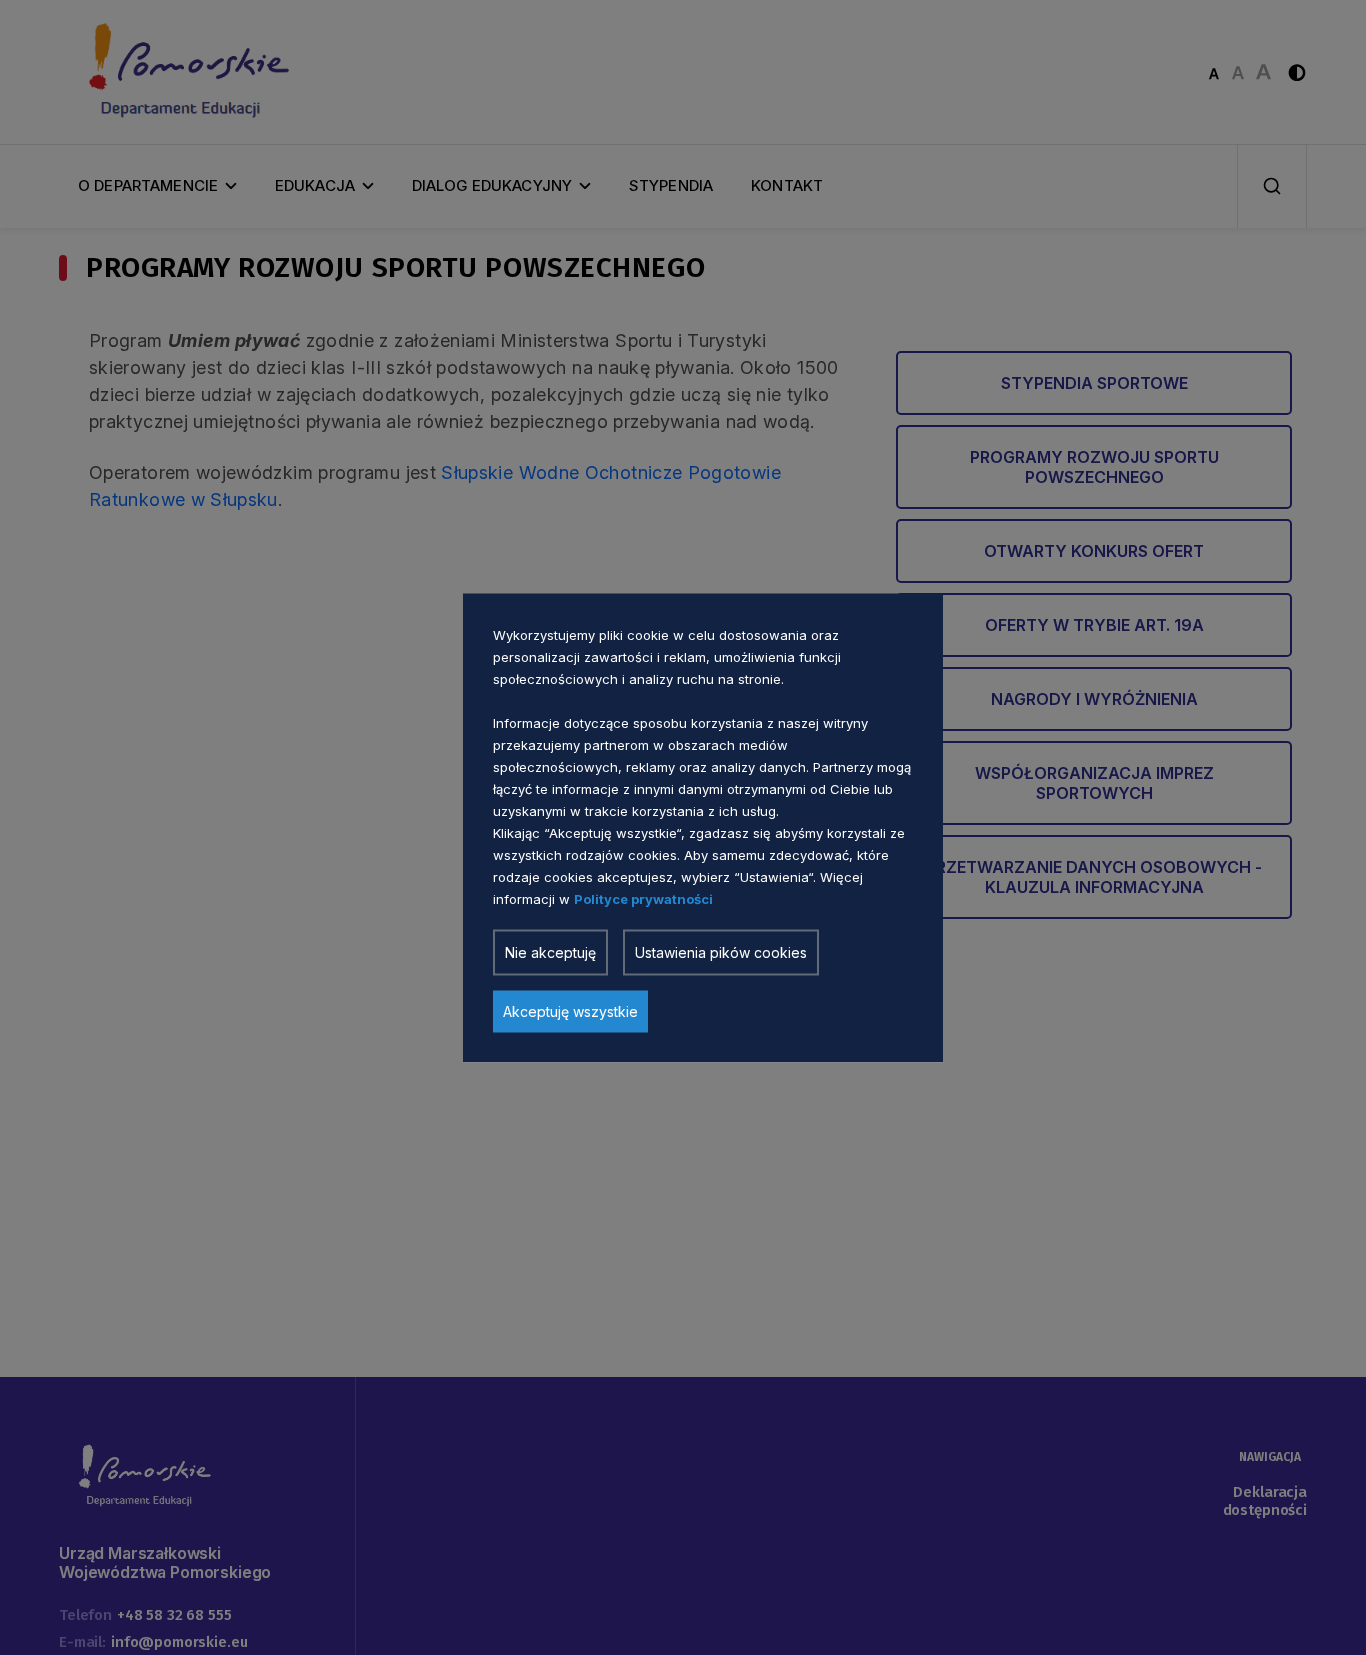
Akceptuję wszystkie (570, 1010)
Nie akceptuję (550, 951)
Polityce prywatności (643, 898)
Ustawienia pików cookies (721, 951)
